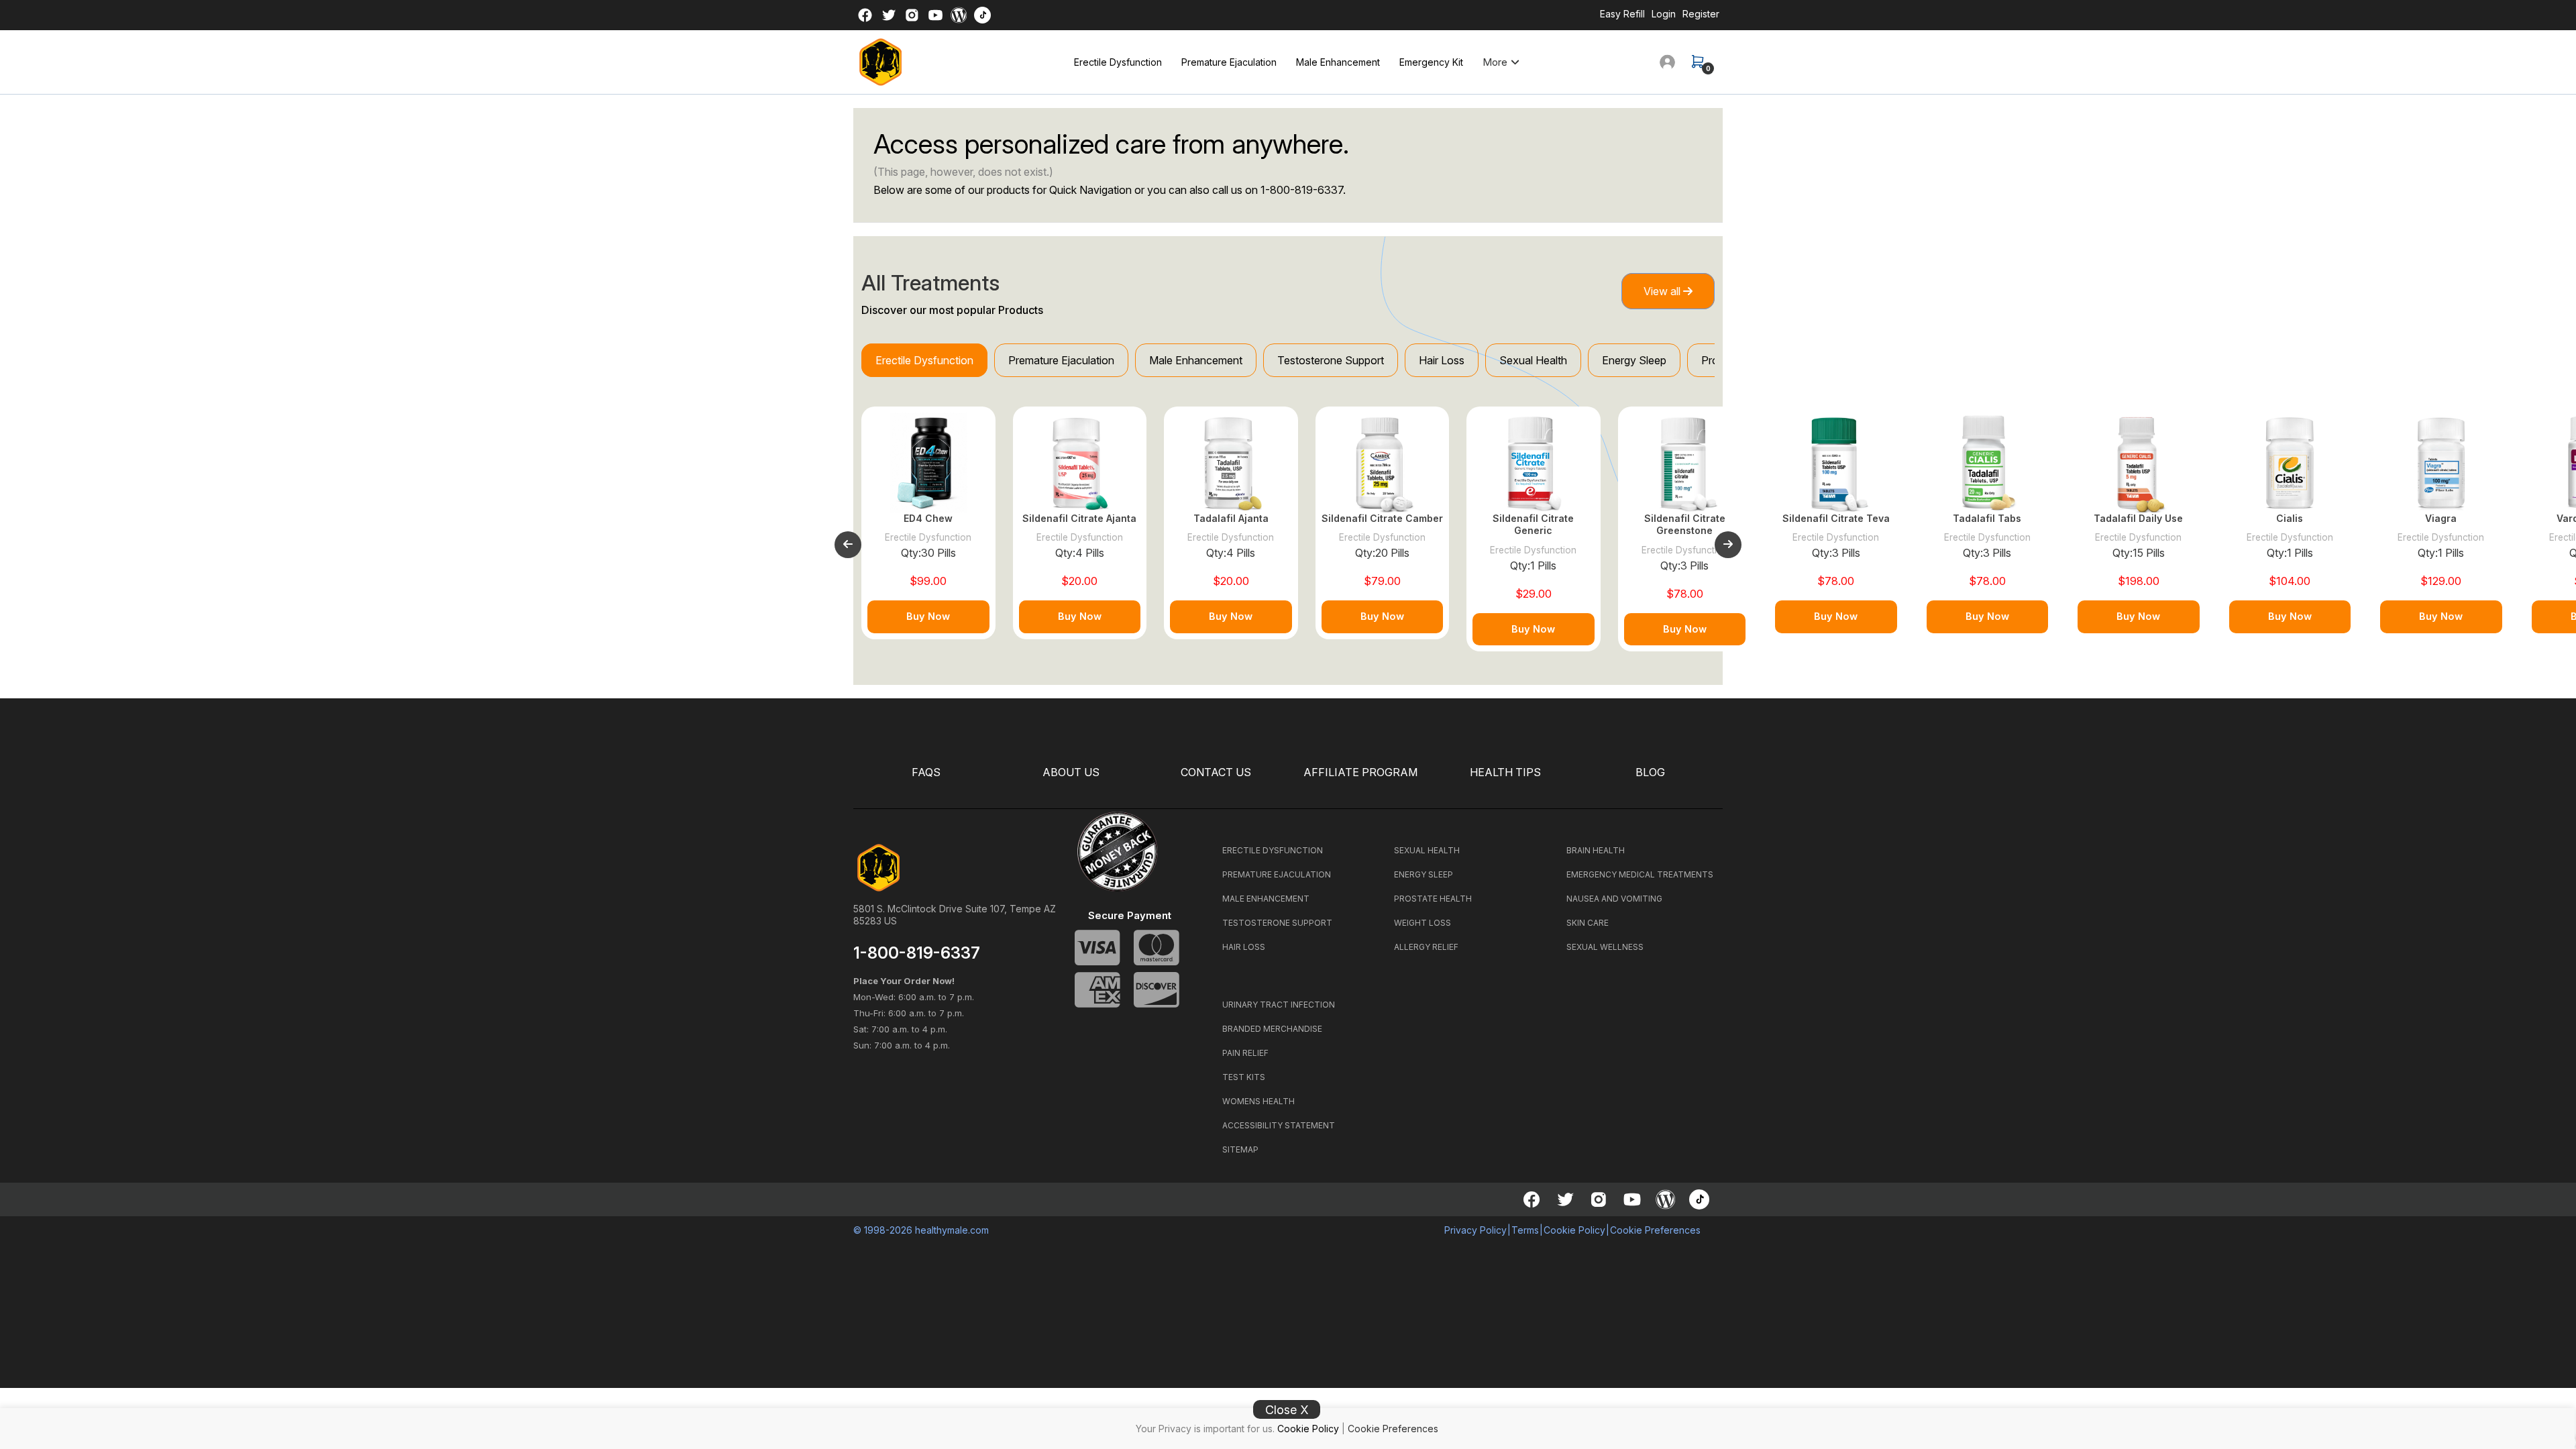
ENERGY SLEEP (1424, 874)
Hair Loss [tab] (1442, 360)
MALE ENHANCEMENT (1266, 899)
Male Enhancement (1338, 62)
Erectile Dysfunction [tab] (924, 360)
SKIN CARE (1588, 923)
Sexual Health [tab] (1533, 360)
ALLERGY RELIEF (1426, 947)
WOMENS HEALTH (1258, 1101)
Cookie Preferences (1393, 1429)
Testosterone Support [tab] (1331, 360)
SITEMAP (1240, 1149)
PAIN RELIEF (1245, 1053)
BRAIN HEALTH (1596, 850)
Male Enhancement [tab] (1196, 360)
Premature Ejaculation (1229, 62)
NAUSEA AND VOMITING (1614, 899)
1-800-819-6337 (1302, 190)
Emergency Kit (1431, 62)
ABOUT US (1071, 772)
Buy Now (928, 616)
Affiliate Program (1360, 772)
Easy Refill (1622, 14)
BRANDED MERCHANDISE (1272, 1029)
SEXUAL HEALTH (1427, 850)
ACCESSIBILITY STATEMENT (1279, 1125)
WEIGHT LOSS (1423, 923)
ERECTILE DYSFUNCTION (1273, 850)
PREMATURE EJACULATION (1277, 874)
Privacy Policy (1475, 1230)
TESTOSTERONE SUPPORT (1277, 923)
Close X (1287, 1410)
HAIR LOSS (1244, 947)
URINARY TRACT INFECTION (1279, 1005)
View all (1663, 291)
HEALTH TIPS (1505, 772)
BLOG (1650, 772)
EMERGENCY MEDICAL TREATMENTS (1640, 874)
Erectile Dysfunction (1118, 62)
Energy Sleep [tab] (1634, 360)
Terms (1525, 1230)
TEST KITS (1244, 1077)
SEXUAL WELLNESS (1605, 947)
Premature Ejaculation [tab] (1061, 360)
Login (1664, 14)
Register (1701, 14)
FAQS (926, 772)
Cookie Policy (1308, 1429)
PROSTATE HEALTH (1433, 899)
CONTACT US (1216, 772)
